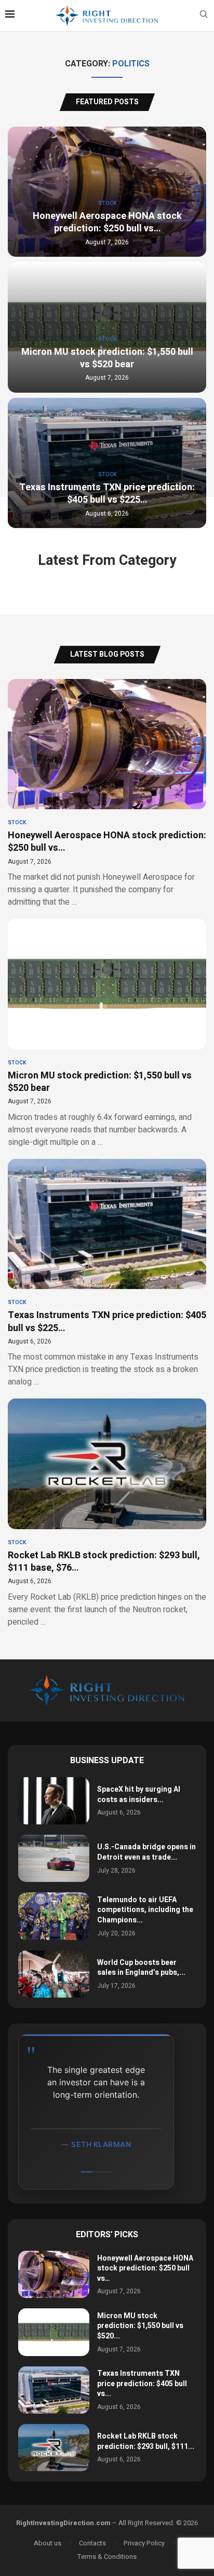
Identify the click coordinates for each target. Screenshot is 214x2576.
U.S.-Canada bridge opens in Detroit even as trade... (146, 1852)
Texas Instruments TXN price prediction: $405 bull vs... (142, 2384)
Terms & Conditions (107, 2557)
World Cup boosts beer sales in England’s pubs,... (141, 1968)
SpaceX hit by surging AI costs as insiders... (139, 1795)
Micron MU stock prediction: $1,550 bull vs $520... (140, 2326)
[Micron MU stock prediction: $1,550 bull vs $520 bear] (107, 1034)
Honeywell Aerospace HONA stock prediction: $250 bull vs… (107, 222)
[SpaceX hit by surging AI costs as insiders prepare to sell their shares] (54, 1801)
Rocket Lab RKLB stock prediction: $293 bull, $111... (146, 2441)
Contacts (92, 2543)
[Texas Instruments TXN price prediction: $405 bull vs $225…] (107, 1274)
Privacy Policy (144, 2543)
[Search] (204, 16)
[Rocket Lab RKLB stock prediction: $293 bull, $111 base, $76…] (107, 1513)
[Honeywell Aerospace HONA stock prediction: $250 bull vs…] (107, 794)
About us (48, 2543)
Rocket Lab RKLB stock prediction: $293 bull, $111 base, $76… (104, 1562)
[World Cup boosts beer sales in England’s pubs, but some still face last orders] (54, 1974)
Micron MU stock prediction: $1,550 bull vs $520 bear (107, 358)
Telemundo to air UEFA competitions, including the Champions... (145, 1910)
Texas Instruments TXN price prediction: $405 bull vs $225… (107, 494)
